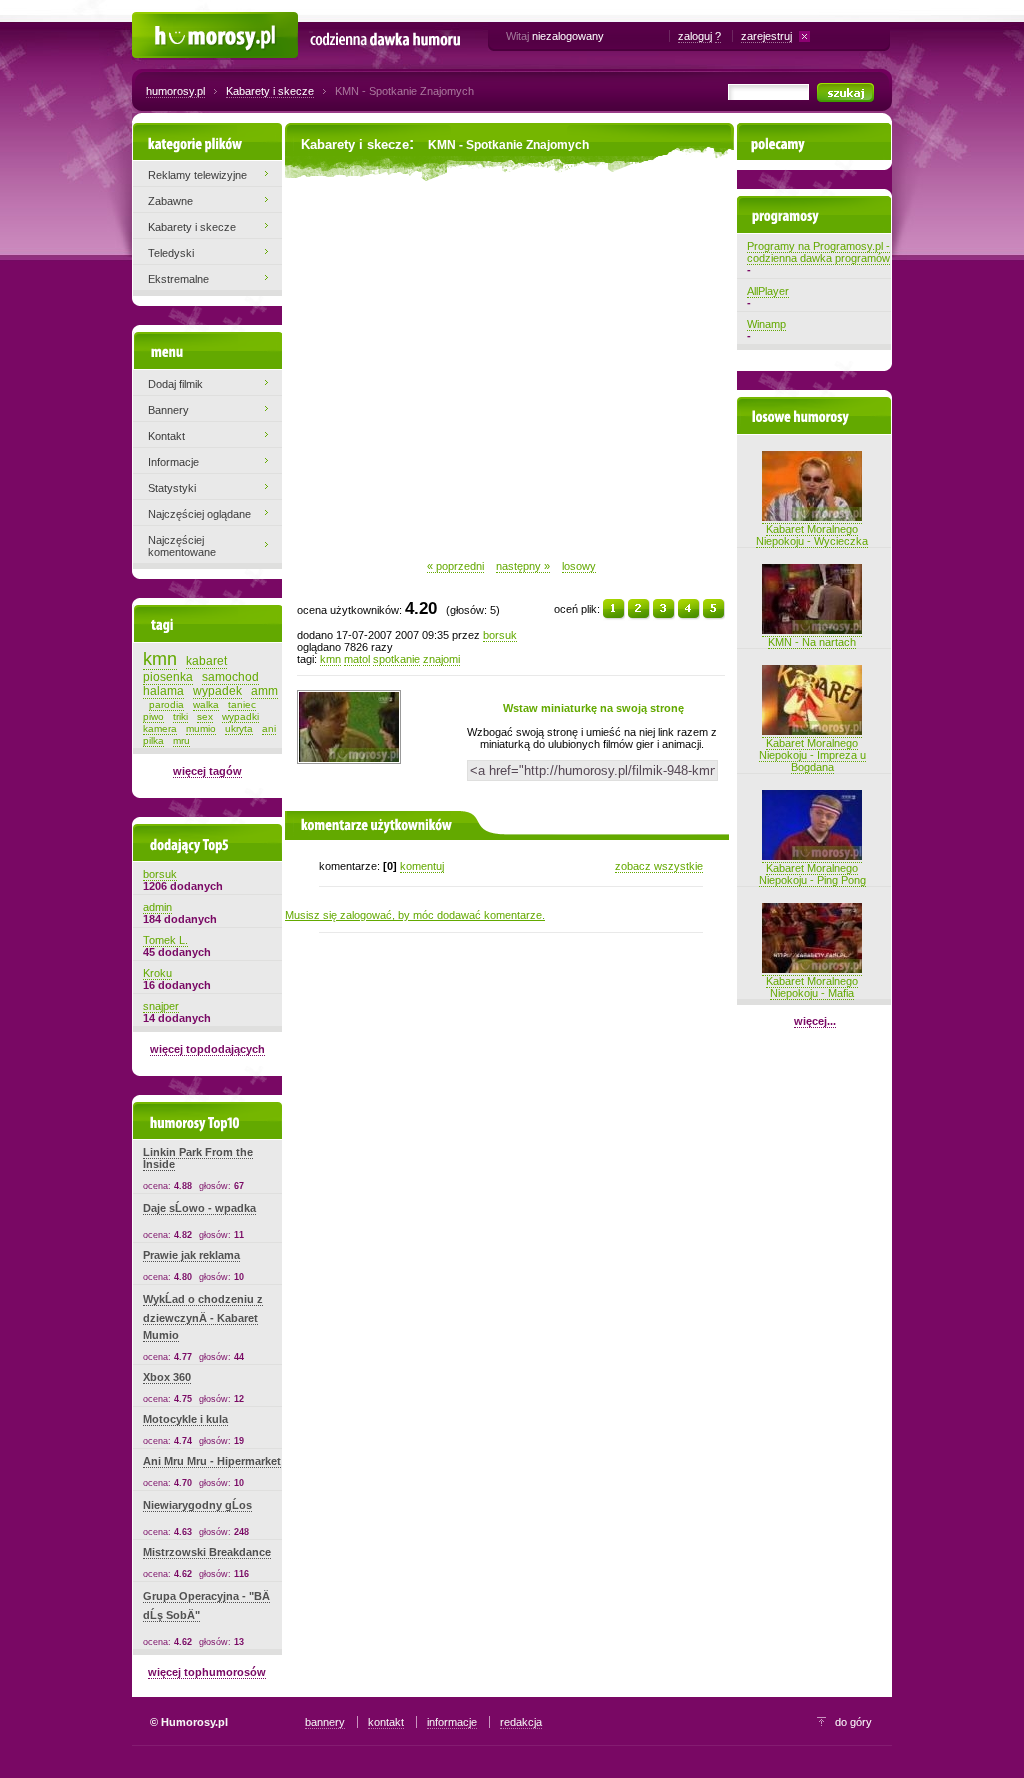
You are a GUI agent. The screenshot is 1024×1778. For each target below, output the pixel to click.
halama (163, 691)
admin (157, 907)
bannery (325, 1722)
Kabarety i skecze (270, 91)
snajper (161, 1006)
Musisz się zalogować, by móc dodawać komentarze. (415, 915)
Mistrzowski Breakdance (207, 1552)
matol (357, 659)
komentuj (422, 866)
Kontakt (166, 436)
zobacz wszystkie (659, 866)
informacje (452, 1722)
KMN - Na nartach (812, 642)
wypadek (217, 691)
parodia (166, 704)
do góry (853, 1722)
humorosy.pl (175, 91)
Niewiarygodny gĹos (197, 1505)
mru (181, 740)
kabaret (206, 661)
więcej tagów (207, 771)
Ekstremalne (178, 279)
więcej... (815, 1021)
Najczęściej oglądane (199, 514)
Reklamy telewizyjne (197, 175)
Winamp (766, 324)
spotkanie (396, 659)
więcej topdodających (207, 1049)
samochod (230, 677)
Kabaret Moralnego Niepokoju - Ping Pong (812, 874)
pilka (153, 740)
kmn (330, 659)
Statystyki (172, 488)
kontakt (386, 1722)
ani (269, 728)
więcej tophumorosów (207, 1672)
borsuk (500, 635)
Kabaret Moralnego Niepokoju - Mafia (812, 987)
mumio (201, 728)
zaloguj (695, 36)
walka (206, 704)
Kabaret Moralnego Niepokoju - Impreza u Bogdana (812, 755)
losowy (579, 566)
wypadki (240, 716)
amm (264, 691)
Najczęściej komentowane (182, 546)
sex (205, 716)
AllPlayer (768, 291)
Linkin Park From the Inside (198, 1158)
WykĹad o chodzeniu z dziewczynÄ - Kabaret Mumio (203, 1317)
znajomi (441, 659)
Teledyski (171, 253)
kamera (160, 728)
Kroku (157, 973)
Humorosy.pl (162, 22)
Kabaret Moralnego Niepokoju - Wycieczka (812, 535)
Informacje (173, 462)
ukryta (239, 728)
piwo (153, 716)
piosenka (168, 677)
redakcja (521, 1722)
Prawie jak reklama (191, 1255)
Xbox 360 (167, 1377)
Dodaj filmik (175, 384)
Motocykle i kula (185, 1419)
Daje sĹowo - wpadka (199, 1208)
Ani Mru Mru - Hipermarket (212, 1461)
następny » (523, 566)
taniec (242, 704)
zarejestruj (766, 36)
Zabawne (170, 201)
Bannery (168, 410)
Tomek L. (165, 940)
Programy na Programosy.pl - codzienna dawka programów (818, 252)
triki (180, 716)
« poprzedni (455, 566)
